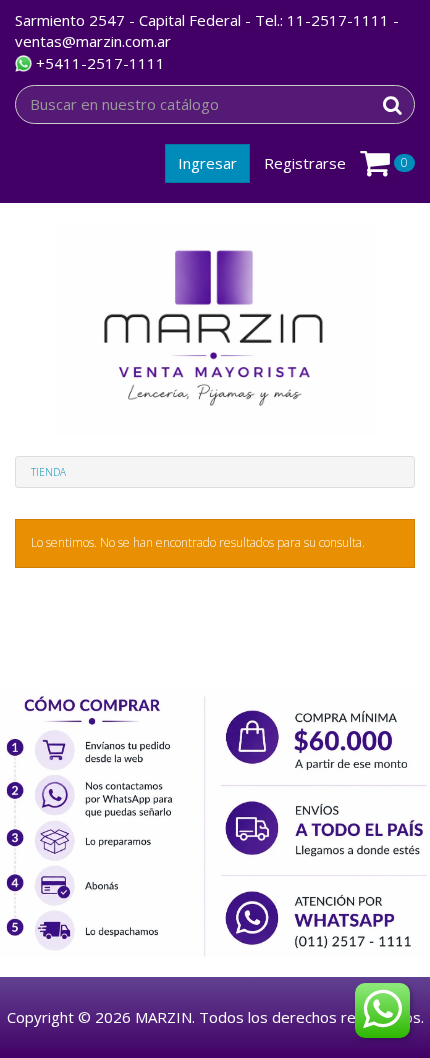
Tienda (48, 472)
